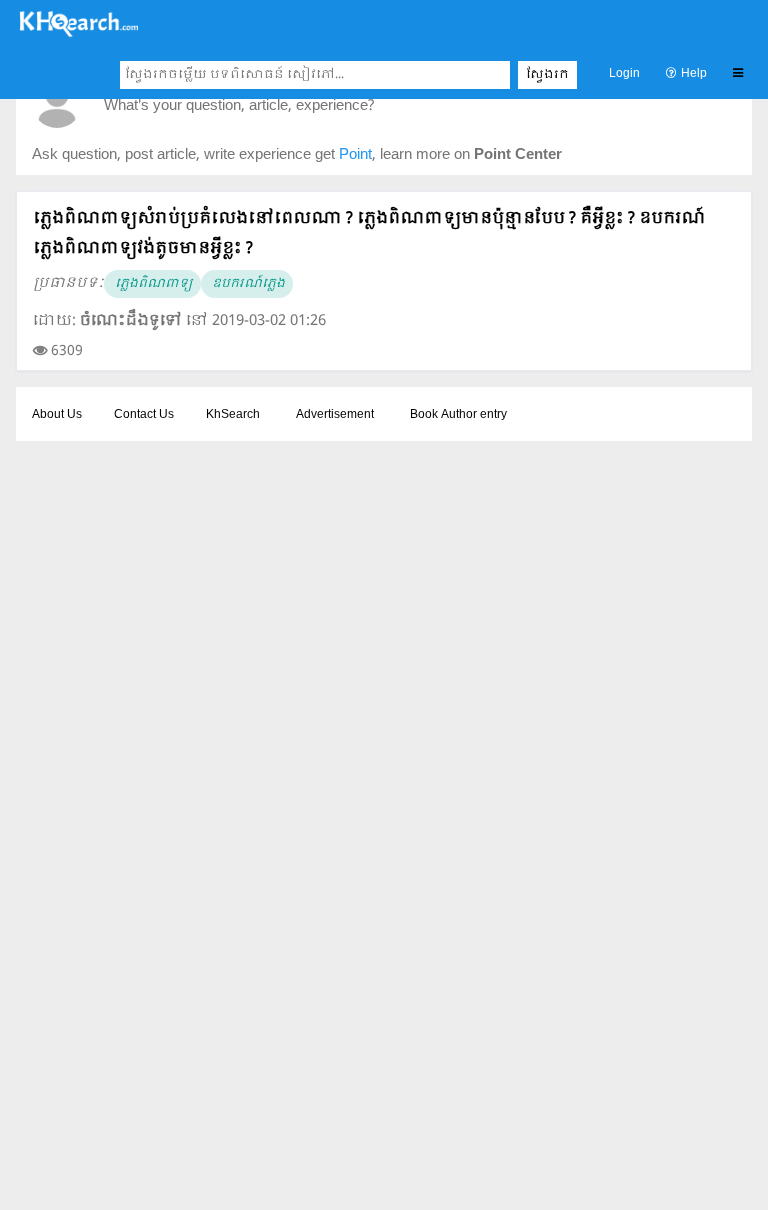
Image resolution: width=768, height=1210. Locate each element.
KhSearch (233, 415)
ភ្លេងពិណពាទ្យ (152, 284)
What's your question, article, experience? (239, 106)
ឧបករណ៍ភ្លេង (247, 284)
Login (624, 74)
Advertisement (335, 415)
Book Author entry (458, 415)
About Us (57, 415)
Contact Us (144, 415)
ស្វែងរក (547, 75)
